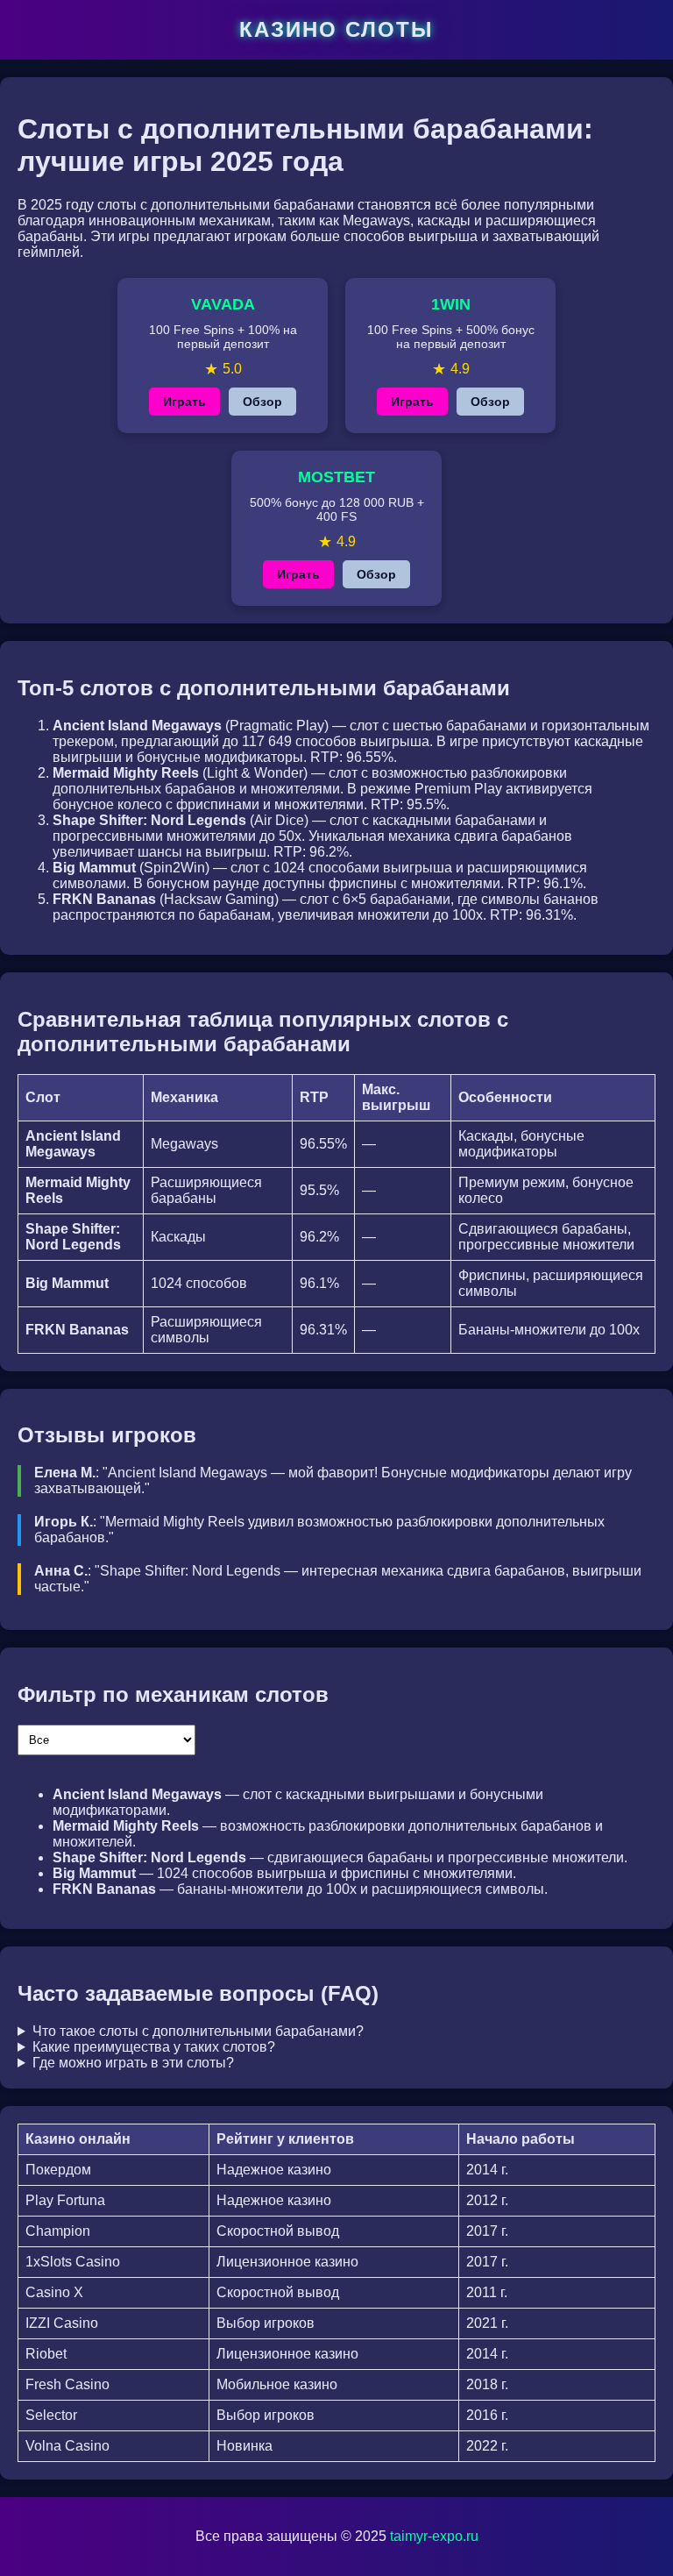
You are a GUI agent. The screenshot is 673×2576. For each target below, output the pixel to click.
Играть (184, 402)
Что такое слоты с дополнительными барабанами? (198, 2031)
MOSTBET (336, 477)
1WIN (451, 304)
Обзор (262, 402)
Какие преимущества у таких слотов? (154, 2047)
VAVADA (223, 304)
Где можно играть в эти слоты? (133, 2063)
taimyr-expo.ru (434, 2536)
